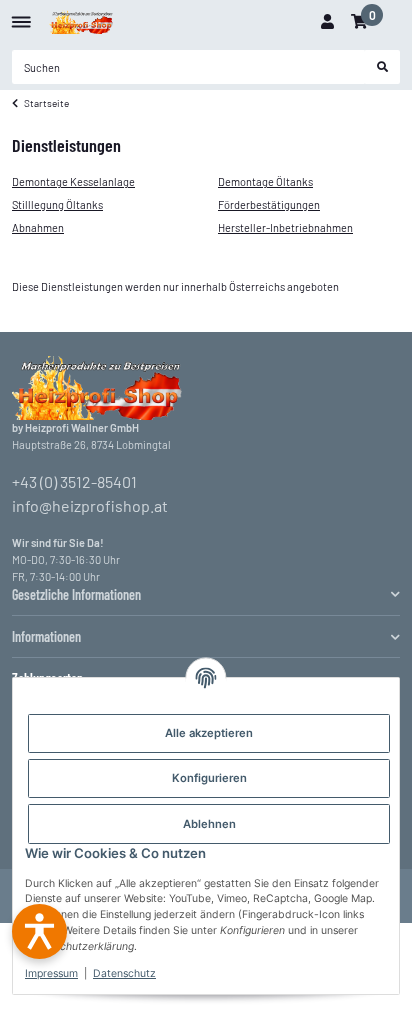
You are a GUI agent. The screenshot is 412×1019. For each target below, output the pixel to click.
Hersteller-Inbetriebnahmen (285, 227)
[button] (327, 22)
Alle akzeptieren (209, 733)
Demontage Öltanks (265, 181)
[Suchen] (383, 67)
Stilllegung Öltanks (57, 204)
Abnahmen (38, 227)
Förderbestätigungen (269, 204)
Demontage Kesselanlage (73, 181)
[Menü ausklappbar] (21, 14)
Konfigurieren (209, 778)
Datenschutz (124, 973)
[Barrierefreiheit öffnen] (39, 931)
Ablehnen (209, 824)
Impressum (51, 973)
